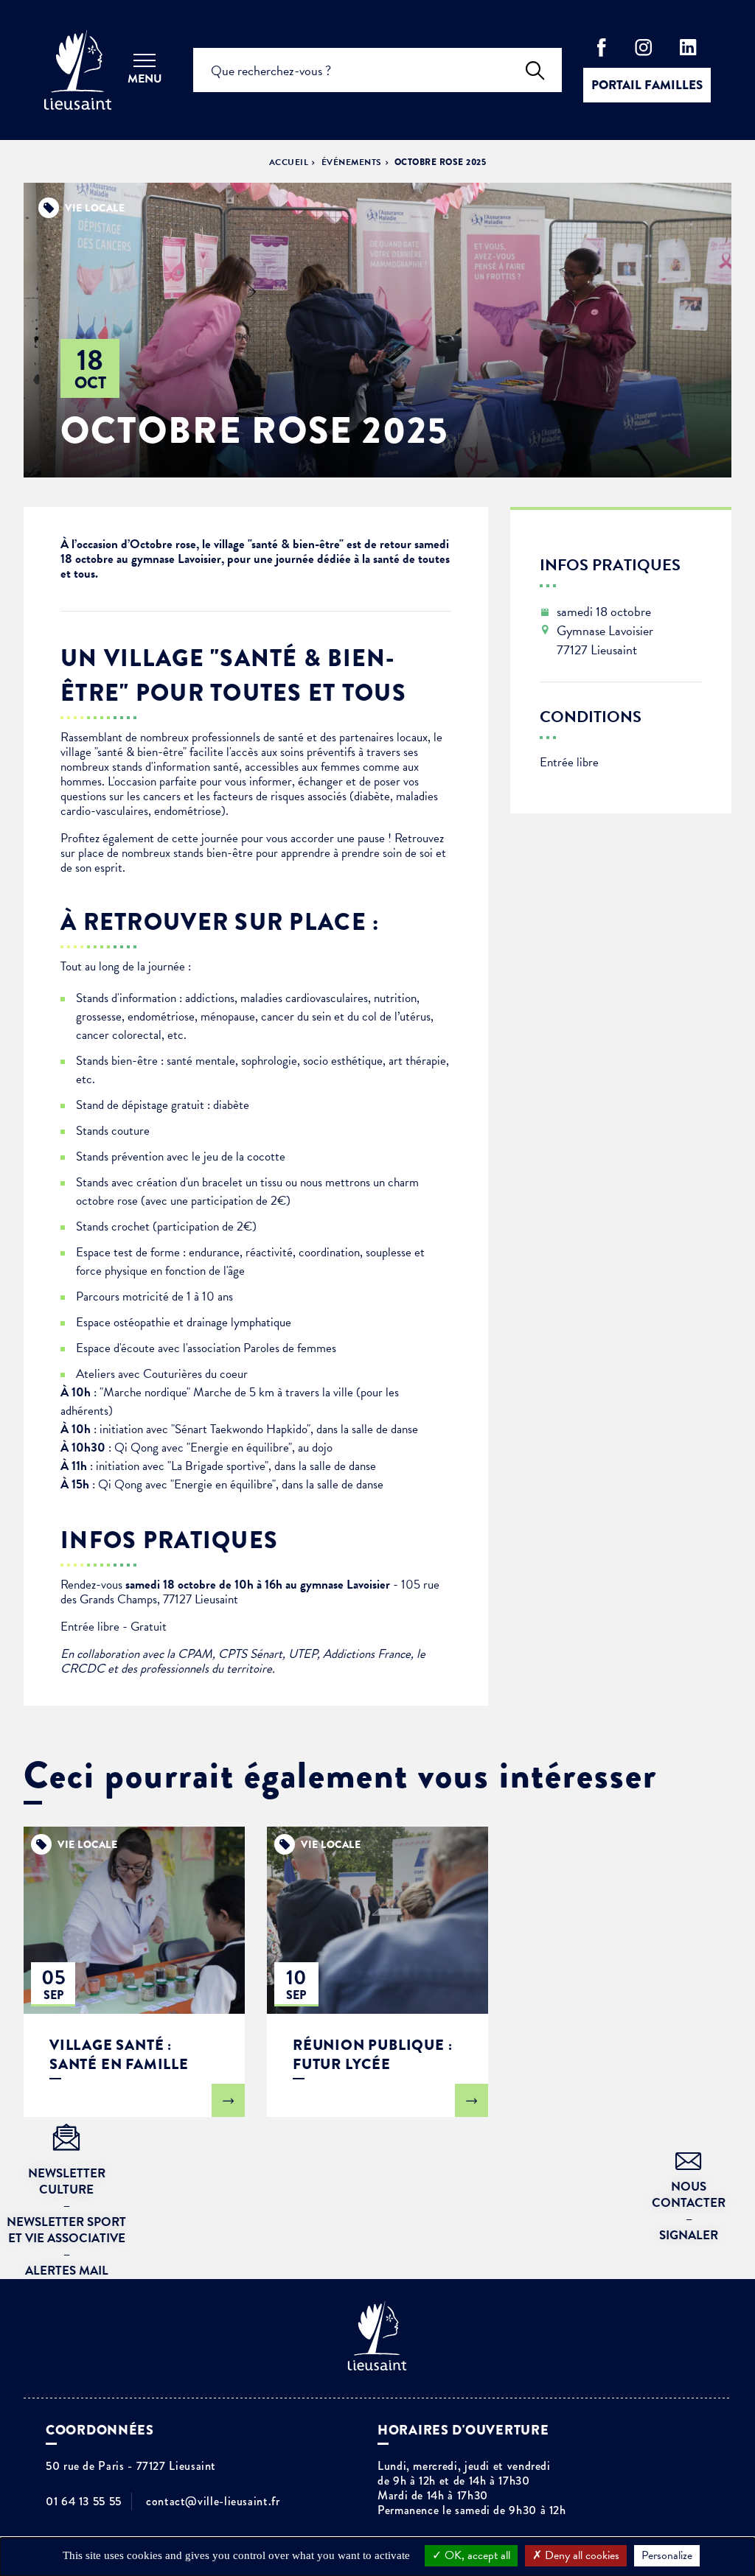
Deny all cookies (581, 2555)
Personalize (667, 2555)
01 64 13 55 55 (84, 2502)
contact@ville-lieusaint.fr (213, 2502)
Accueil (289, 162)
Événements (352, 162)
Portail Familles (647, 85)
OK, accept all (476, 2555)
